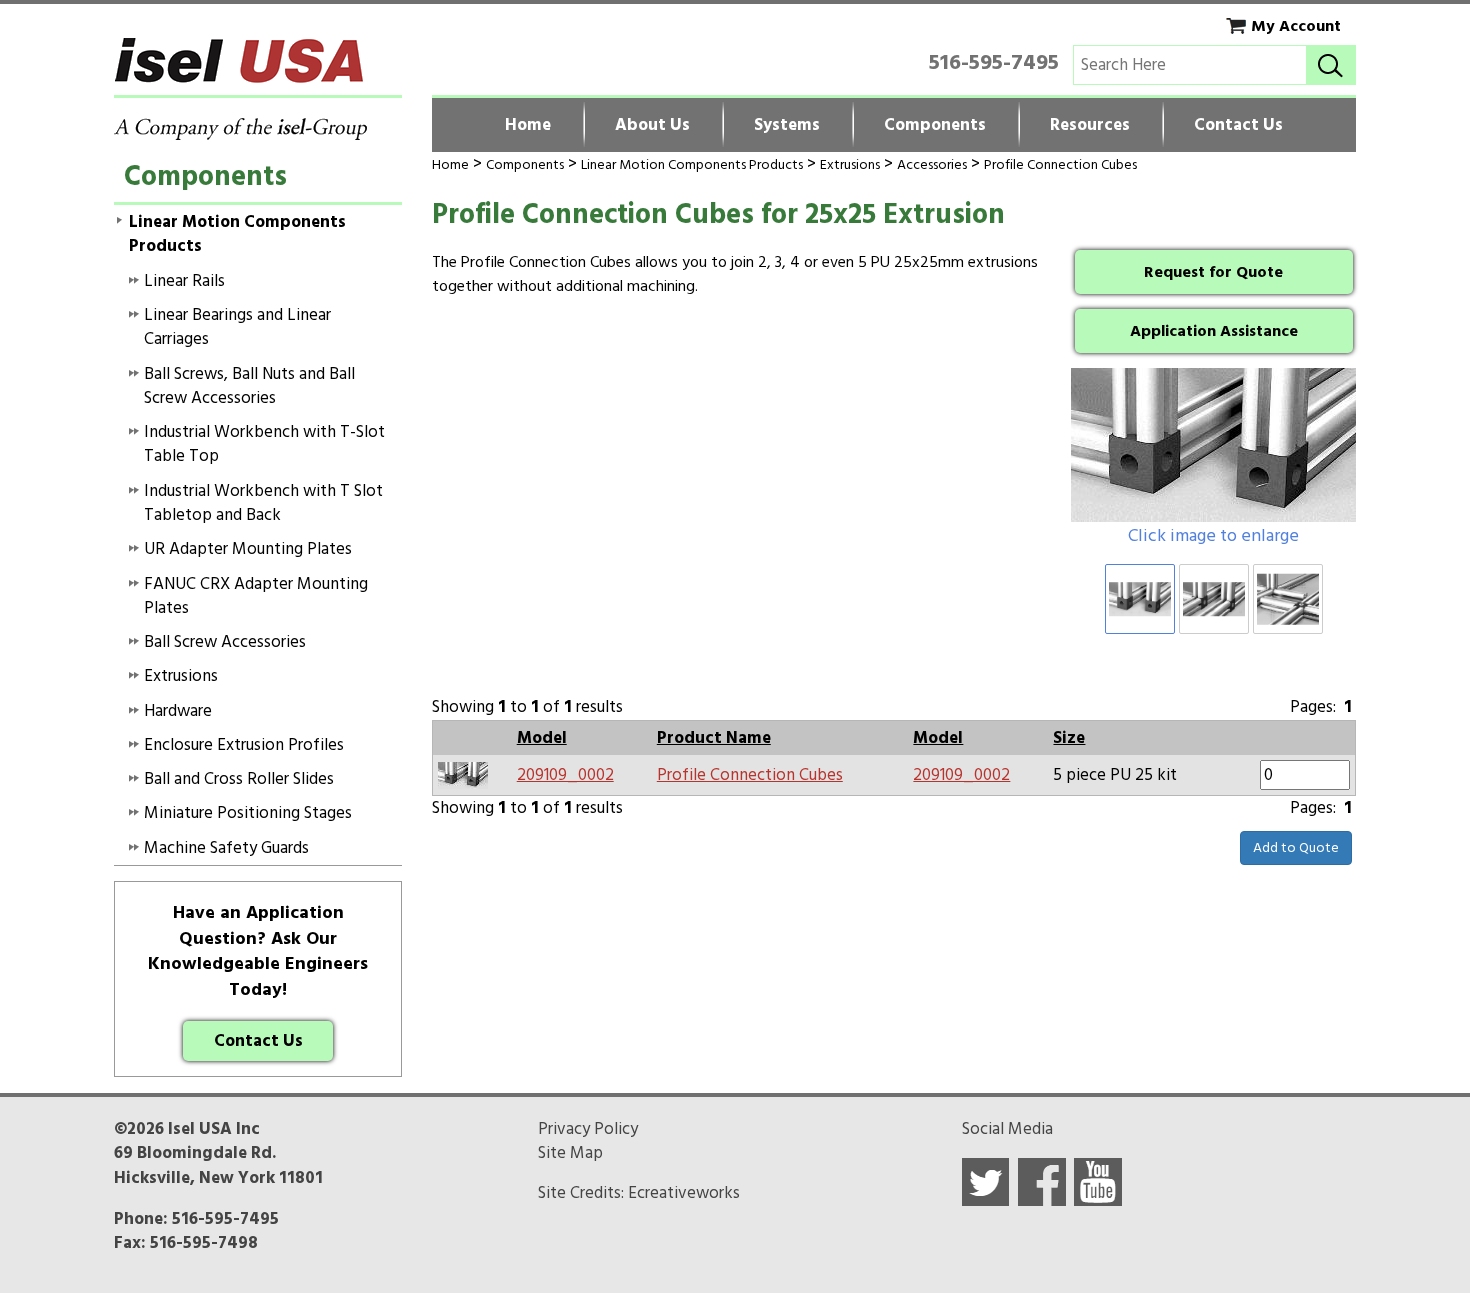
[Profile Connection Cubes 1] (1213, 445)
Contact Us (1238, 125)
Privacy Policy (588, 1129)
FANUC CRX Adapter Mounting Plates (256, 596)
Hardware (178, 711)
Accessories (932, 164)
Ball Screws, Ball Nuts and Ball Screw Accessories (249, 386)
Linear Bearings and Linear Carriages (237, 327)
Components (935, 125)
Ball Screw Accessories (225, 642)
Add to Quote (1296, 847)
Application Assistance (1214, 331)
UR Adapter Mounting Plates (248, 549)
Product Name (714, 738)
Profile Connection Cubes (1060, 164)
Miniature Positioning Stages (248, 813)
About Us (652, 125)
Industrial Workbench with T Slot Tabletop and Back (263, 503)
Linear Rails (184, 281)
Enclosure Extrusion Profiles (244, 745)
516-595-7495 (994, 62)
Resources (1090, 125)
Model (542, 738)
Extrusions (850, 164)
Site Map (570, 1153)
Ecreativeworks (684, 1193)
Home (528, 125)
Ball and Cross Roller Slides (239, 779)
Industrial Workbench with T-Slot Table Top (264, 444)
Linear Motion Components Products (692, 164)
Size (1069, 738)
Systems (787, 125)
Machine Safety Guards (226, 848)
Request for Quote (1213, 272)
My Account (1296, 26)
